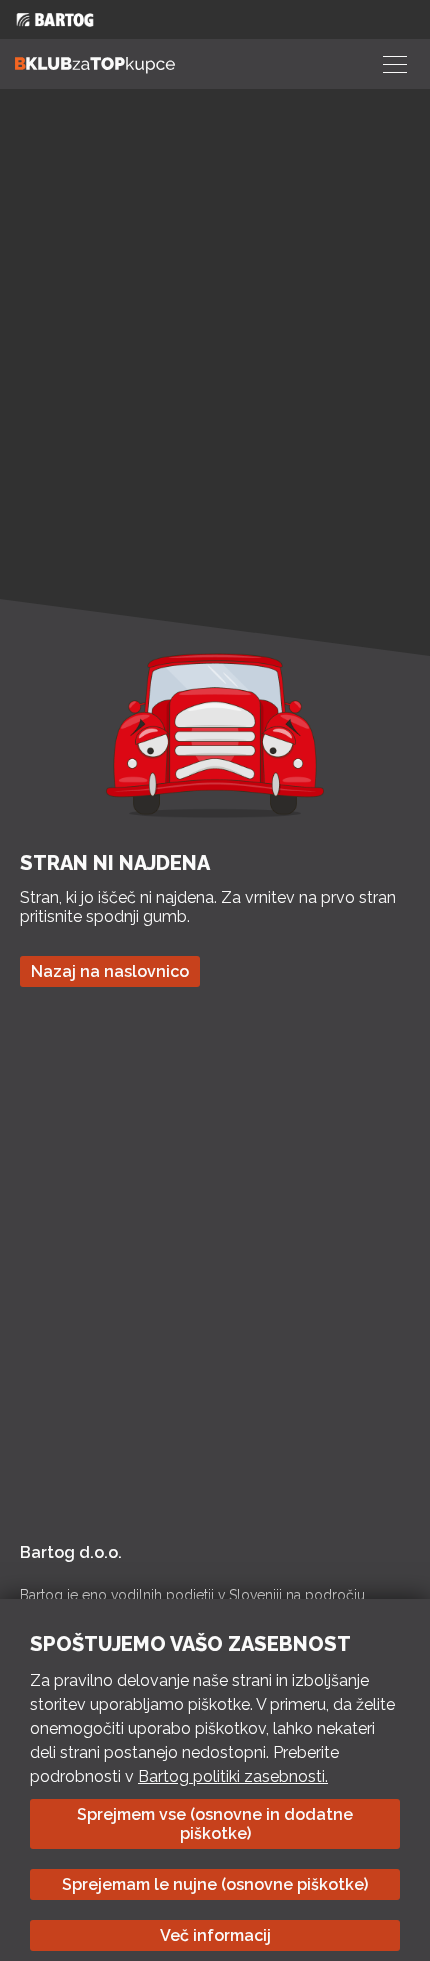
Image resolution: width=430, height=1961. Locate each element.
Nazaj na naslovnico (110, 971)
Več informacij (215, 1935)
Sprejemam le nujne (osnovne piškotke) (215, 1884)
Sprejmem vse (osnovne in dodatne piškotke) (215, 1824)
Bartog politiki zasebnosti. (233, 1776)
